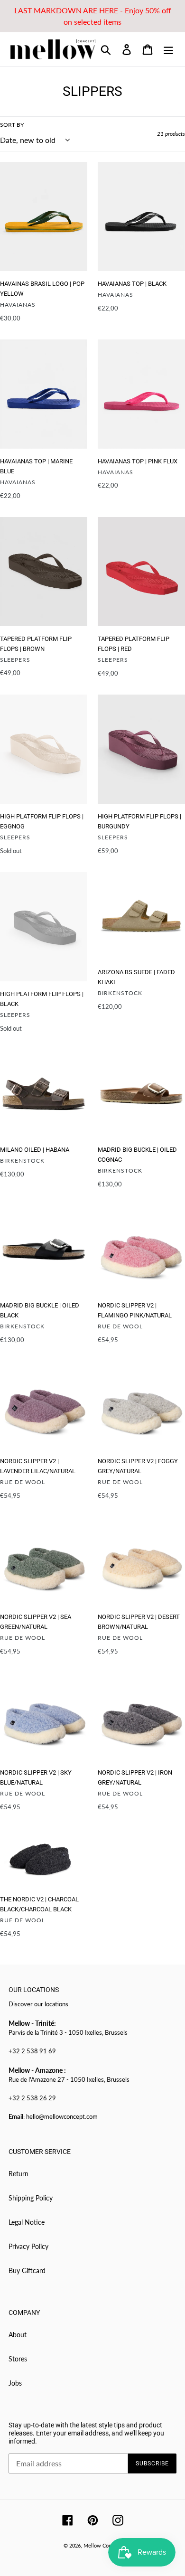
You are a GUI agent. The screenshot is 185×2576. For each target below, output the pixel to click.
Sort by (12, 125)
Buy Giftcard (27, 2270)
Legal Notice (27, 2222)
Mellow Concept (102, 2545)
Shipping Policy (31, 2198)
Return (18, 2174)
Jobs (15, 2383)
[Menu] (168, 49)
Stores (18, 2359)
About (18, 2335)
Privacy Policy (28, 2246)
